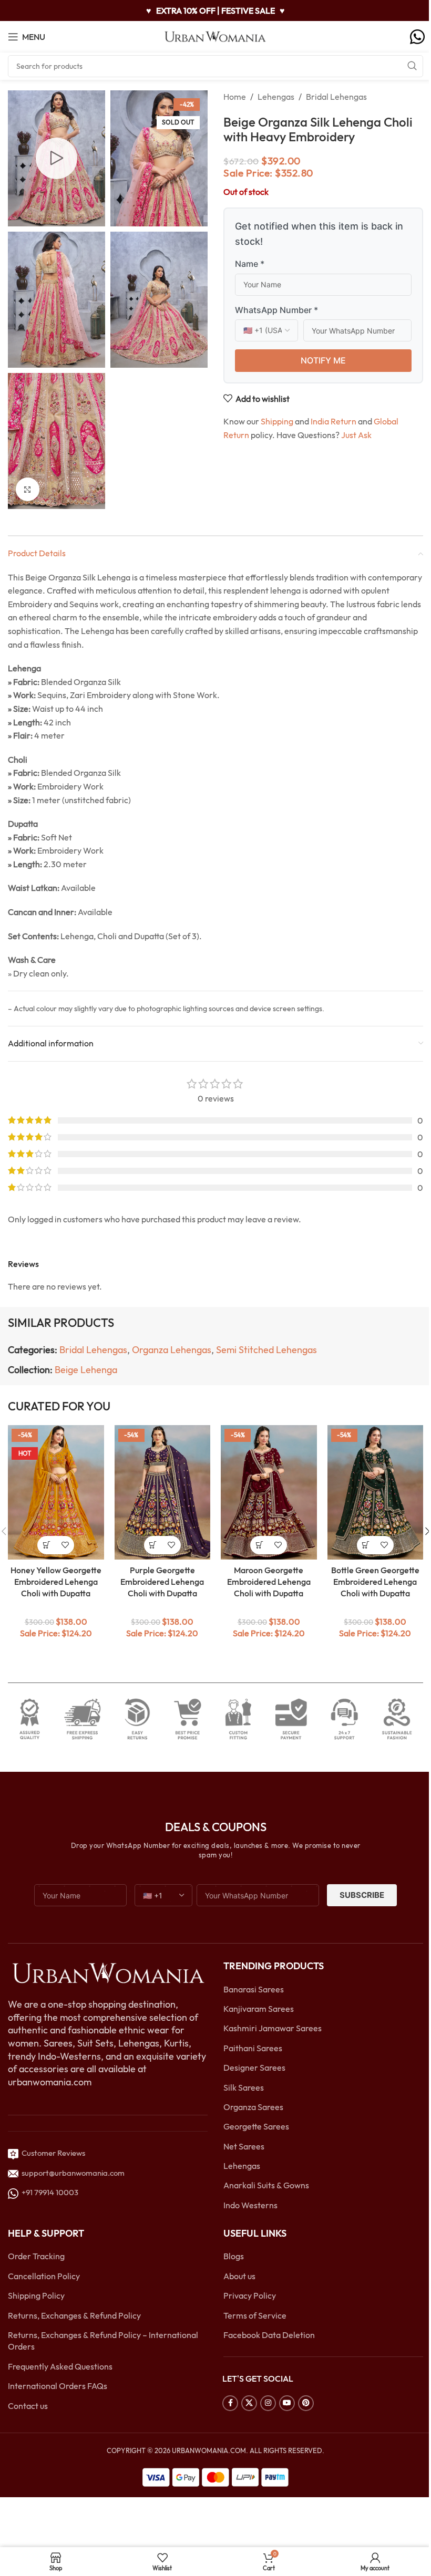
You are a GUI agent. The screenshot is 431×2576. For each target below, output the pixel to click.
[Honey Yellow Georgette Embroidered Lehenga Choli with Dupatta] (56, 1492)
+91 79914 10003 (48, 2193)
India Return (333, 421)
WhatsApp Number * (276, 310)
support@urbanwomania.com (73, 2173)
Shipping (277, 421)
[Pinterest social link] (306, 2403)
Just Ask (356, 435)
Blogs (234, 2257)
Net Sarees (244, 2146)
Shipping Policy (36, 2295)
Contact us (28, 2406)
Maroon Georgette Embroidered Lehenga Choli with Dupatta (269, 1582)
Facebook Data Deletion (269, 2335)
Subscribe (362, 1895)
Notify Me (323, 360)
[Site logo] (215, 36)
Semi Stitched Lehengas (266, 1350)
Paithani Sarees (253, 2048)
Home (235, 97)
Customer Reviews (52, 2153)
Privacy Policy (250, 2295)
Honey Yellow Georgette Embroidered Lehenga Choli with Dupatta (56, 1582)
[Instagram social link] (268, 2403)
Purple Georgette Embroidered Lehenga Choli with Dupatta (162, 1582)
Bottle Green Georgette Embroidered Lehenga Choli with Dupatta (375, 1582)
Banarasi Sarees (254, 1989)
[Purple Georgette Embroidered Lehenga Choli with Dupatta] (163, 1492)
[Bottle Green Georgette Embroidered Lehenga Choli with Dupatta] (376, 1492)
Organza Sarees (253, 2107)
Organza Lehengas (172, 1350)
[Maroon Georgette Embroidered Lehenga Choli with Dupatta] (269, 1492)
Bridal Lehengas (336, 97)
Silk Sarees (244, 2087)
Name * (250, 264)
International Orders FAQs (58, 2386)
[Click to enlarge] (28, 489)
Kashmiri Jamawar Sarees (273, 2029)
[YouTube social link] (287, 2403)
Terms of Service (255, 2315)
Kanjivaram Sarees (259, 2009)
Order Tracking (36, 2257)
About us (239, 2276)
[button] (47, 1545)
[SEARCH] (412, 66)
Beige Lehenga (86, 1370)
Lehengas (276, 97)
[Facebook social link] (230, 2403)
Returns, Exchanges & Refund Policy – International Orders (103, 2341)
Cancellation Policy (44, 2276)
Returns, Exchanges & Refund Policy (74, 2315)
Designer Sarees (254, 2068)
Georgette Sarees (256, 2127)
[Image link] (108, 1972)
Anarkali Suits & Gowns (266, 2186)
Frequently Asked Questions (60, 2366)
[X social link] (249, 2403)
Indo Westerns (250, 2205)
